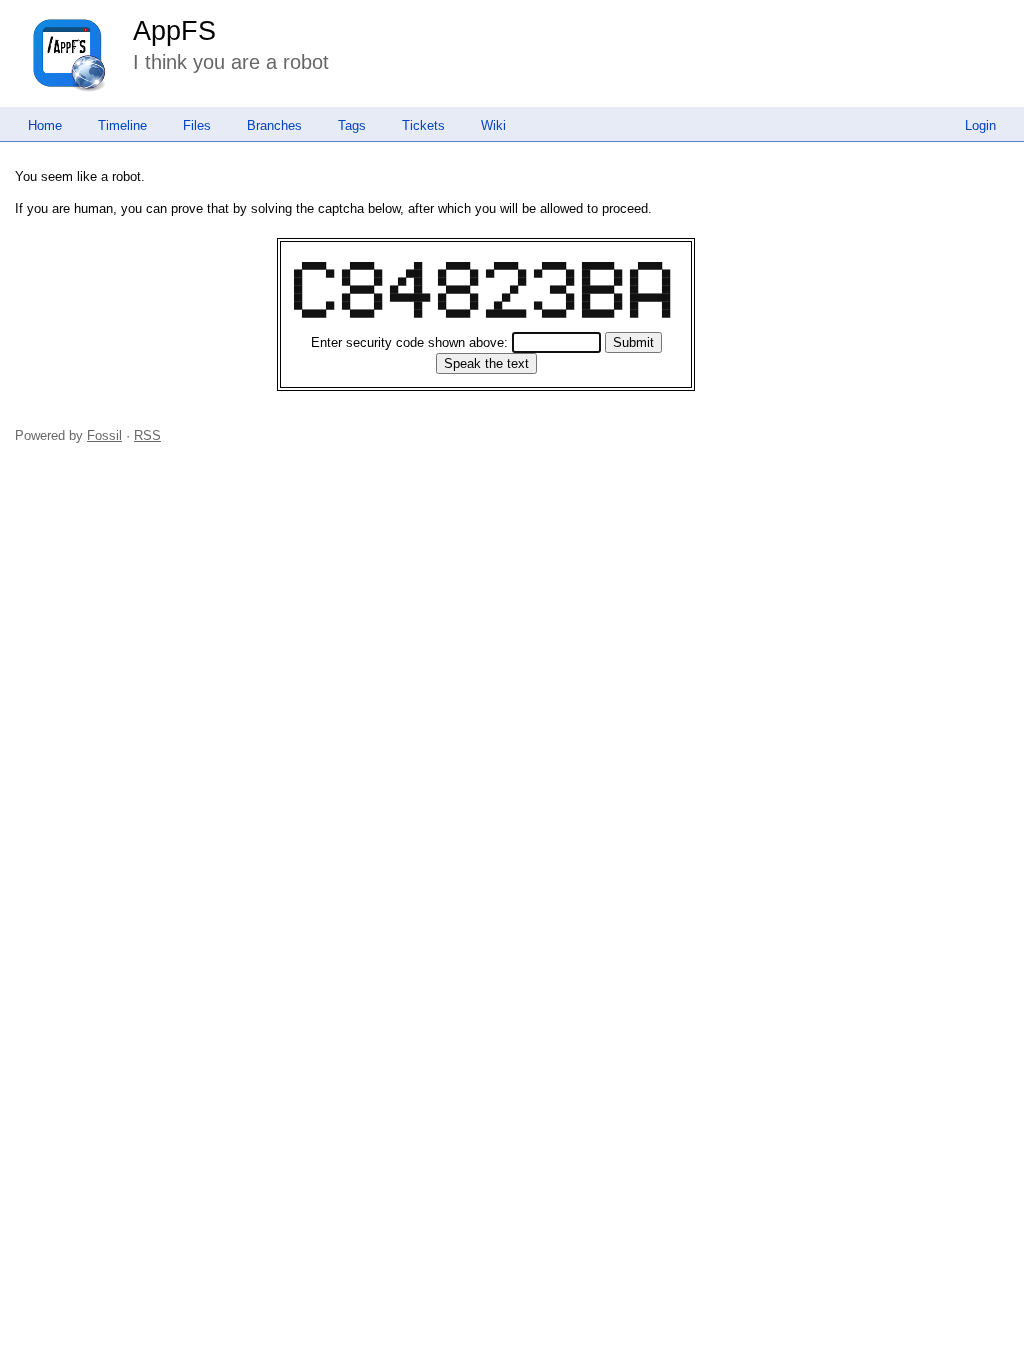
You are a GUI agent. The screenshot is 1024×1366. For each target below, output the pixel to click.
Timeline (122, 125)
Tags (352, 125)
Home (45, 125)
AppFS (174, 31)
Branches (274, 125)
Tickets (423, 125)
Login (980, 125)
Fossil (104, 435)
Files (197, 125)
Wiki (493, 125)
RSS (147, 435)
